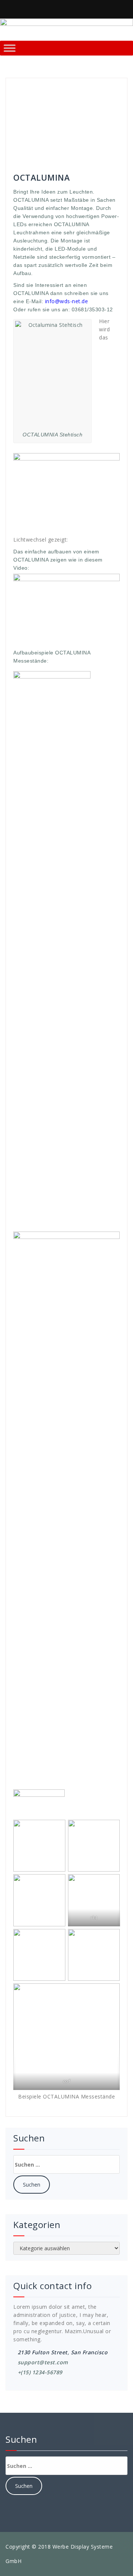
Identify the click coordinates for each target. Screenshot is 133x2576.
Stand (108, 134)
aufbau (86, 95)
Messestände (30, 126)
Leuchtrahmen (31, 118)
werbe (82, 150)
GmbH (21, 111)
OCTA (79, 126)
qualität (89, 134)
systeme (82, 142)
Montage (60, 126)
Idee (36, 111)
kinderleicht (76, 111)
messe (106, 118)
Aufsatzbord (28, 103)
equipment (76, 103)
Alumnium (63, 95)
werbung (60, 157)
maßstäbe (83, 118)
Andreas (28, 87)
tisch (19, 150)
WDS (66, 150)
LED (98, 111)
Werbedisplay (30, 157)
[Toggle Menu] (10, 48)
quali (71, 134)
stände (22, 142)
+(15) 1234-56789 (40, 2372)
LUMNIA (60, 118)
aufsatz (107, 95)
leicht (111, 111)
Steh (38, 142)
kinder (52, 111)
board (54, 103)
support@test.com (43, 2362)
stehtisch (58, 142)
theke (101, 142)
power (55, 134)
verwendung (42, 150)
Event (99, 103)
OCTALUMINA (29, 134)
